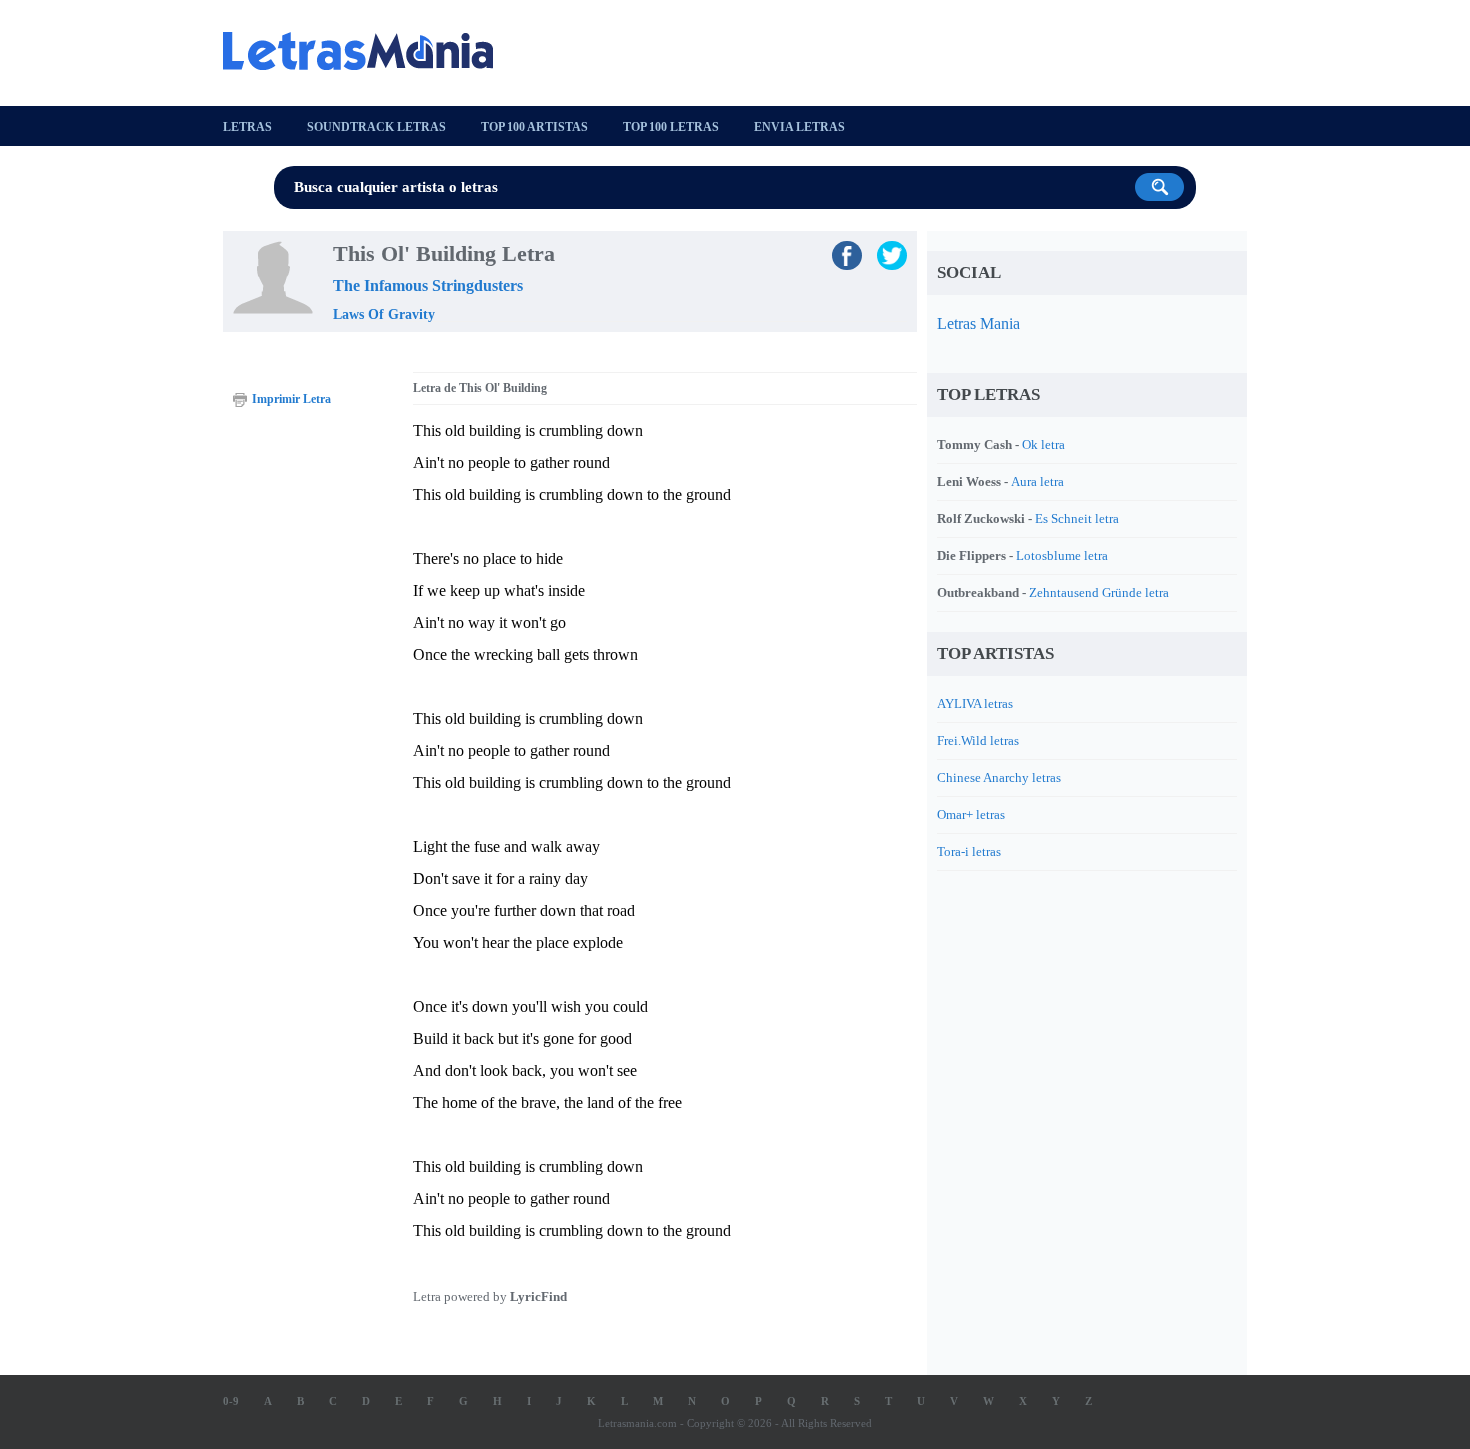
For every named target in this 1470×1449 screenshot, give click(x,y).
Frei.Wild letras (978, 740)
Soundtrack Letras (376, 127)
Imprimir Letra (291, 399)
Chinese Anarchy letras (999, 777)
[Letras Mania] (368, 51)
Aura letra (1037, 481)
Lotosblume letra (1062, 555)
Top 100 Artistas (534, 127)
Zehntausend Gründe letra (1099, 592)
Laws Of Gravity (384, 314)
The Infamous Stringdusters (428, 285)
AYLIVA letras (975, 703)
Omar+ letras (971, 814)
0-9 (231, 1401)
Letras (247, 127)
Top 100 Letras (671, 127)
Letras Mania (978, 323)
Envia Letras (799, 127)
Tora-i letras (969, 851)
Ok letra (1043, 444)
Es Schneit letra (1077, 518)
